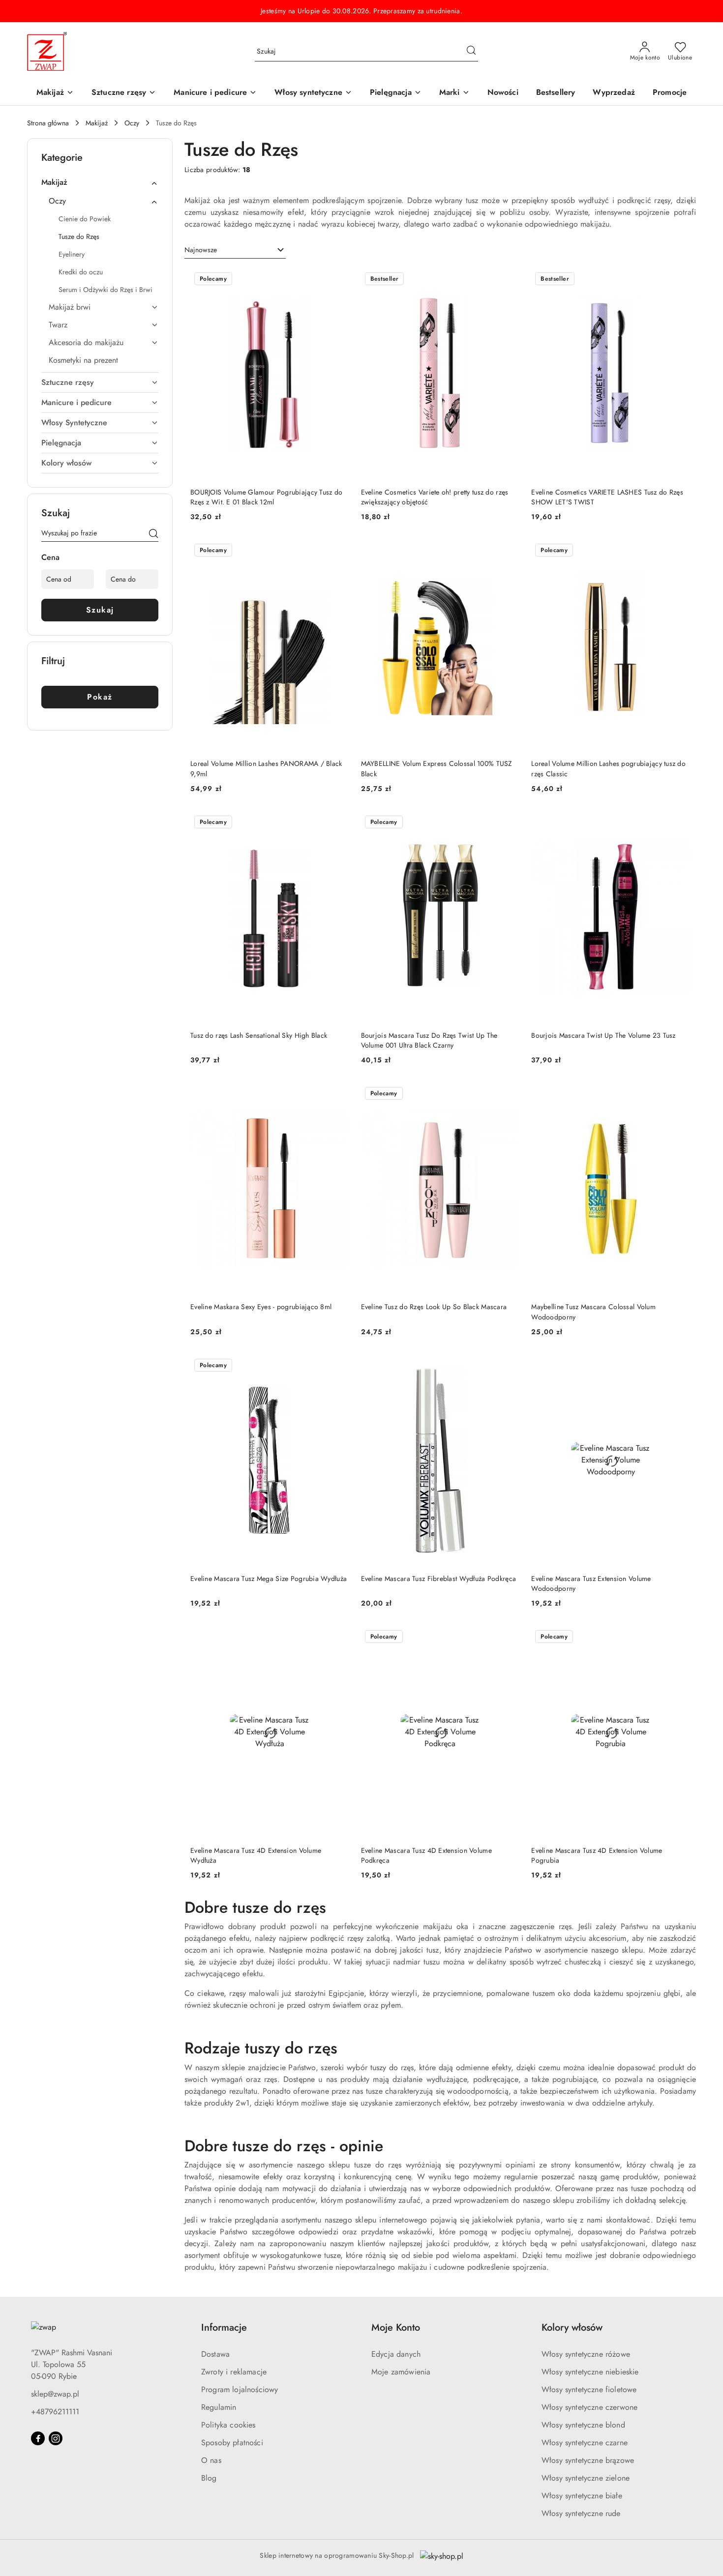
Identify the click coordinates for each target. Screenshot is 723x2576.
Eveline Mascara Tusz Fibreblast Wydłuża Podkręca (438, 1579)
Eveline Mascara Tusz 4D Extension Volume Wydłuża (256, 1855)
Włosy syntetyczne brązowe (588, 2460)
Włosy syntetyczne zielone (586, 2478)
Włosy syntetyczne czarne (585, 2443)
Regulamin (219, 2407)
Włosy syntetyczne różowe (586, 2354)
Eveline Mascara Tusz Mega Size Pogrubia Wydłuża (269, 1579)
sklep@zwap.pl (55, 2394)
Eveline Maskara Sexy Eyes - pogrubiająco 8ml (261, 1307)
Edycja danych (396, 2354)
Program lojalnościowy (240, 2389)
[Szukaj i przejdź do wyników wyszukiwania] (471, 52)
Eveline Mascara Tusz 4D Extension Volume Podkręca (426, 1855)
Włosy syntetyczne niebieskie (590, 2372)
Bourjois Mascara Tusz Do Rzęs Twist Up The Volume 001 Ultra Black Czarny (429, 1040)
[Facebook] (38, 2438)
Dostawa (215, 2354)
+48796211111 (55, 2412)
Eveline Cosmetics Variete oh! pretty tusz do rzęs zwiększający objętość (435, 497)
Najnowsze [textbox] (201, 250)
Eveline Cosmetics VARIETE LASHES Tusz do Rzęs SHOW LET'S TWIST (607, 497)
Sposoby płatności (232, 2443)
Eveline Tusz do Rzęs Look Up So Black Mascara (434, 1307)
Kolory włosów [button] (572, 2327)
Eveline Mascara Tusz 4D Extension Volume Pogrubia (597, 1855)
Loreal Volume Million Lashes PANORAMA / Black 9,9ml (266, 768)
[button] (454, 93)
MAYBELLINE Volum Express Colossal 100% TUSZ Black (437, 768)
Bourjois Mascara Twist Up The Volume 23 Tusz (603, 1035)
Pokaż (100, 697)
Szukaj (100, 610)
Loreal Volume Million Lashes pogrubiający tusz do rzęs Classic (608, 768)
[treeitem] (100, 182)
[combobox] (235, 250)
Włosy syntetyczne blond (583, 2425)
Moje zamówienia (401, 2372)
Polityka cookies (228, 2425)
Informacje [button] (224, 2327)
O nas (211, 2460)
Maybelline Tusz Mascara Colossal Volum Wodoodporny (593, 1312)
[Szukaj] (153, 535)
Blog (209, 2478)
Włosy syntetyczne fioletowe (589, 2389)
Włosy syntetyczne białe (582, 2496)
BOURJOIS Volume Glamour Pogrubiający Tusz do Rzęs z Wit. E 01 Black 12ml (266, 497)
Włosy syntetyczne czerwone (589, 2407)
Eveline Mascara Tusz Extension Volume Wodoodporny (591, 1583)
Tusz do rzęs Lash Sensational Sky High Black (259, 1035)
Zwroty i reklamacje (234, 2372)
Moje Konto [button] (396, 2327)
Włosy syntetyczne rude (581, 2513)
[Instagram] (56, 2438)
